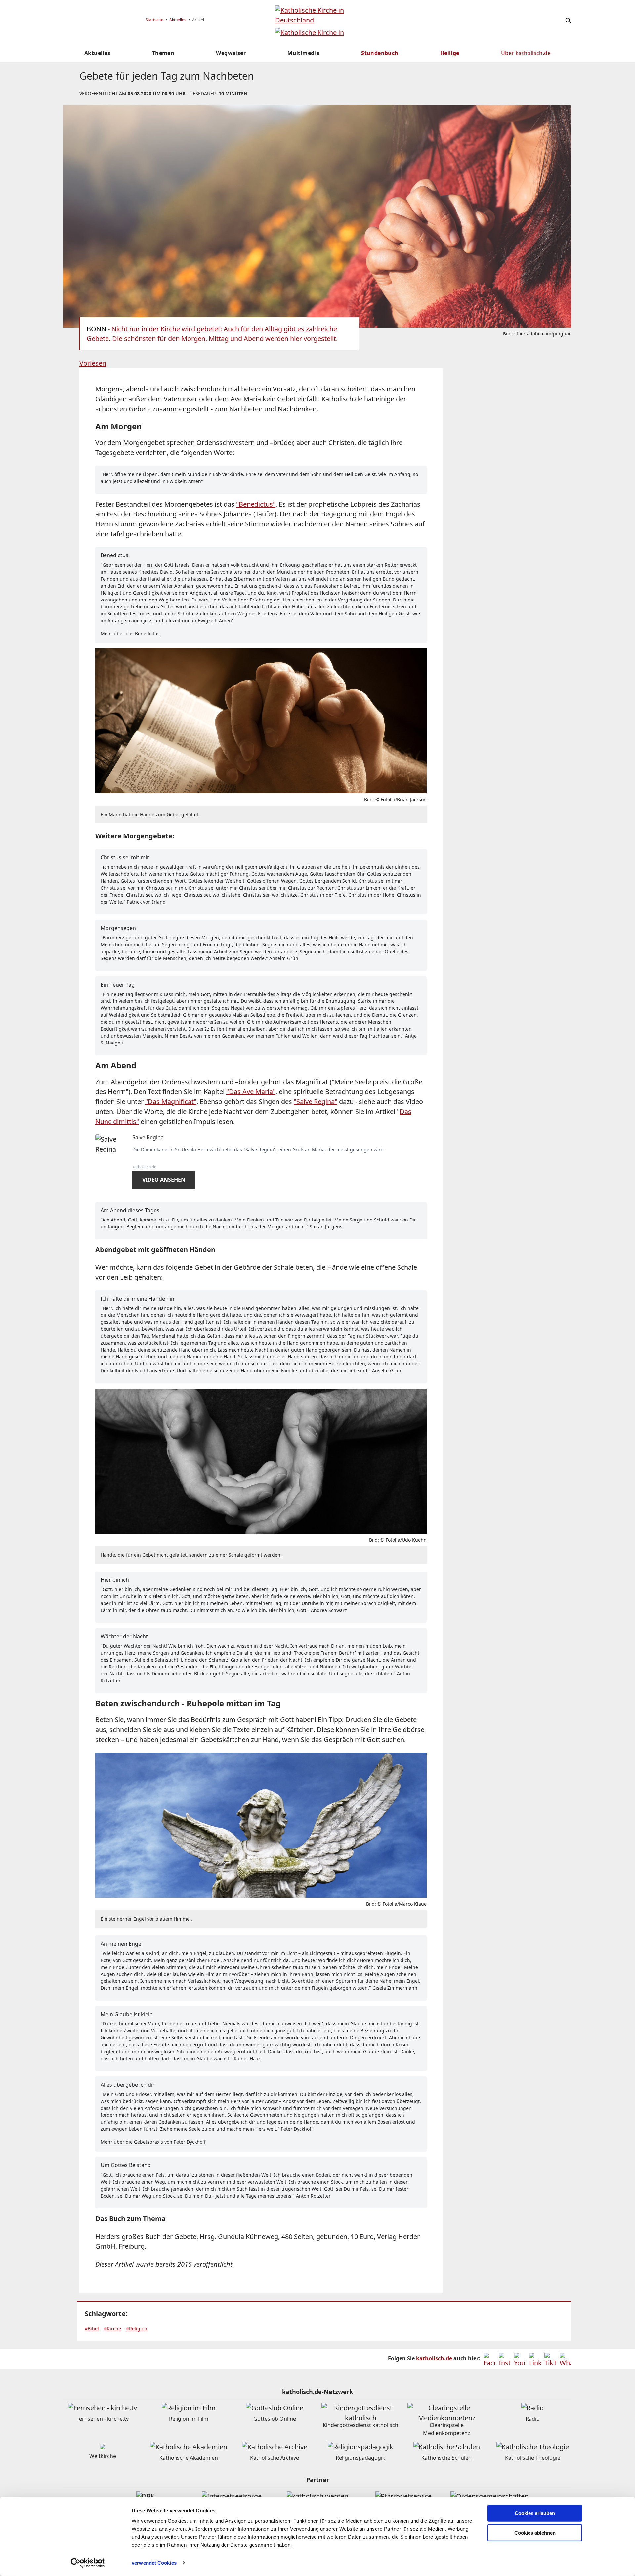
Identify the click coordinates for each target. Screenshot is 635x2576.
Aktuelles (178, 20)
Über (526, 53)
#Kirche (112, 2328)
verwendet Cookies (154, 2563)
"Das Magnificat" (171, 1102)
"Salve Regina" (316, 1102)
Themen (163, 53)
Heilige (450, 53)
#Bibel (92, 2328)
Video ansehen (164, 1180)
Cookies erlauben (535, 2513)
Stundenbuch (380, 53)
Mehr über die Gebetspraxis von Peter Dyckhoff (153, 2142)
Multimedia (303, 53)
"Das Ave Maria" (251, 1092)
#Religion (137, 2328)
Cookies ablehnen (535, 2533)
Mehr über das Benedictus (130, 633)
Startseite (154, 20)
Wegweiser (231, 53)
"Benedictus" (256, 504)
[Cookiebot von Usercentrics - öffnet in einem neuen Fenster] (88, 2563)
